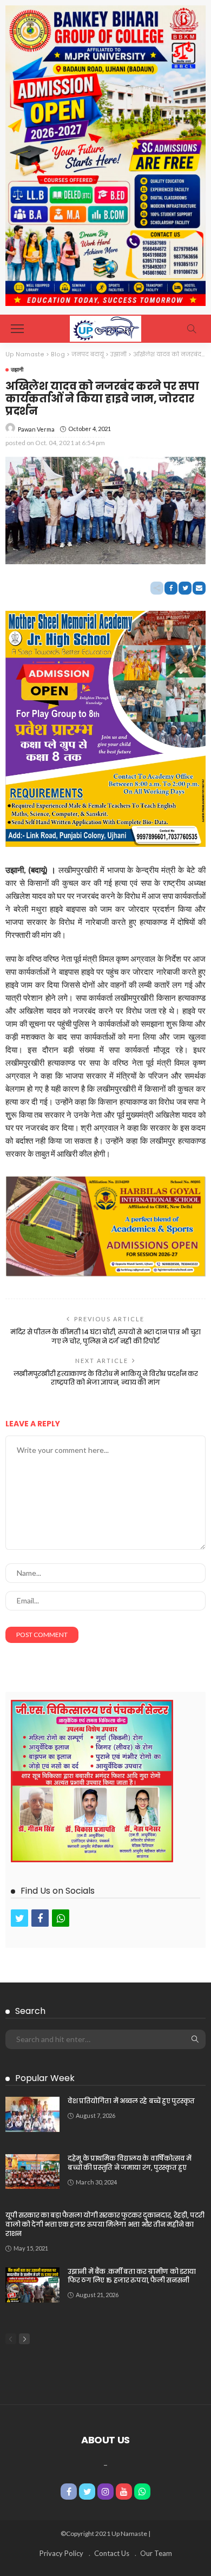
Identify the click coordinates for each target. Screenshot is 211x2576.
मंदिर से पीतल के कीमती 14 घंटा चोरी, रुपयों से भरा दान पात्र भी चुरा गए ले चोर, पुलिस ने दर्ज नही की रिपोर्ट (105, 1336)
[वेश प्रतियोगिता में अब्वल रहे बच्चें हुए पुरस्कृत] (32, 2114)
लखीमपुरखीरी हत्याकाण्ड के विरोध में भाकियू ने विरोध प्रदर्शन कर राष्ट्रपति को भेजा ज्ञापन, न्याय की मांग (105, 1378)
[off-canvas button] (17, 329)
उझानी (17, 369)
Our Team (156, 2553)
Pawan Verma (36, 429)
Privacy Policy (61, 2553)
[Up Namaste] (105, 327)
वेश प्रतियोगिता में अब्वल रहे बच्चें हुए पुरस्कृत (131, 2101)
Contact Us (112, 2553)
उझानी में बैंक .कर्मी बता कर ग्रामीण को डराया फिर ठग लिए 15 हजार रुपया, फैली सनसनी (132, 2276)
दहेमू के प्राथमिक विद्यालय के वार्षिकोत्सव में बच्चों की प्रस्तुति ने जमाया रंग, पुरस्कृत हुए (130, 2163)
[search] (192, 329)
